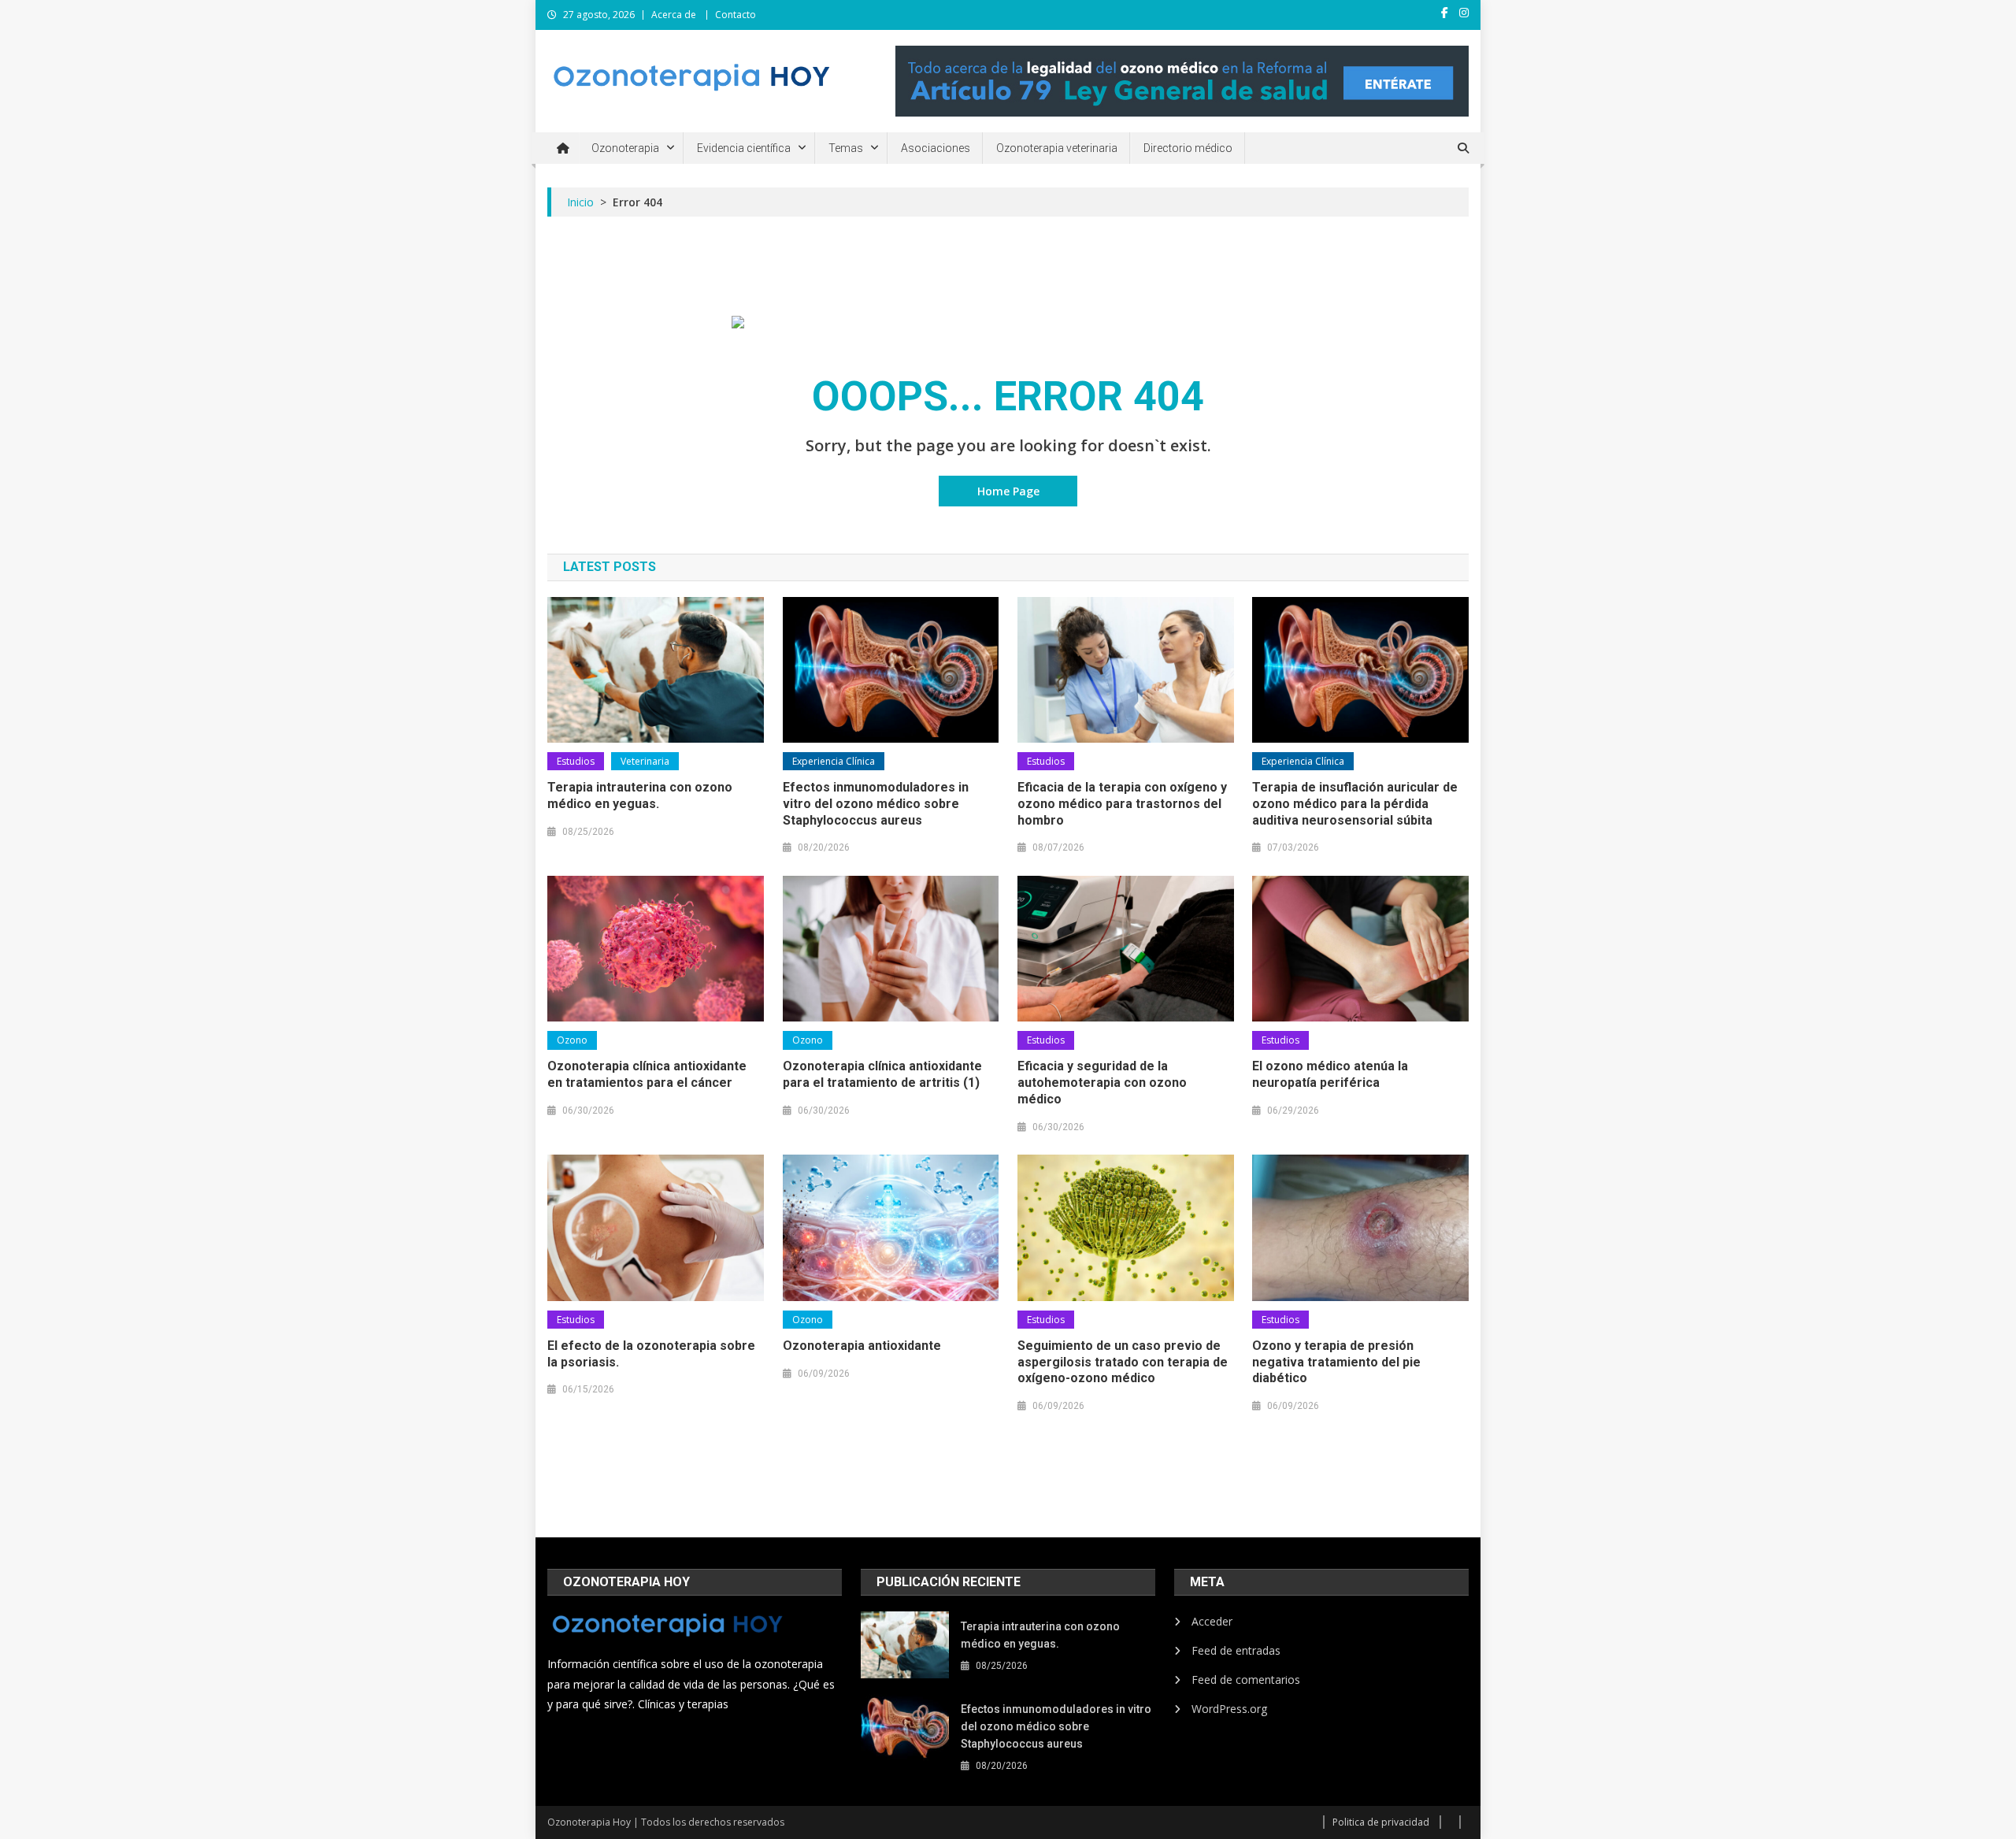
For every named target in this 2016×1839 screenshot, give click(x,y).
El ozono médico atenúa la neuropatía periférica (1330, 1074)
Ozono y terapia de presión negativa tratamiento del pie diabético (1336, 1362)
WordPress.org (1229, 1709)
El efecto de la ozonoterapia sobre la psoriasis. (651, 1354)
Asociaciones (936, 148)
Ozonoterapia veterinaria (1057, 148)
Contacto (736, 15)
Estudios (576, 761)
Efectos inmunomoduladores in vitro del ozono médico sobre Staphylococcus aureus (876, 804)
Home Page (1008, 491)
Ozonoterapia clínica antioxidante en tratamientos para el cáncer (647, 1074)
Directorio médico (1188, 148)
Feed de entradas (1236, 1650)
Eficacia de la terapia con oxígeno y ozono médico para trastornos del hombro (1122, 804)
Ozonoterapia (625, 148)
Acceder (1212, 1621)
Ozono (572, 1040)
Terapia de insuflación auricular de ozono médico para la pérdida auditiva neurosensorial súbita (1355, 804)
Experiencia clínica (834, 761)
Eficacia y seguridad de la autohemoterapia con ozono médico (1102, 1083)
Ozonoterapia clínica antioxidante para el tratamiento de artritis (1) (882, 1074)
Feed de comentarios (1246, 1680)
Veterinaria (645, 761)
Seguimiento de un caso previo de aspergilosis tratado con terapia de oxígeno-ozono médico (1123, 1362)
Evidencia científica (744, 148)
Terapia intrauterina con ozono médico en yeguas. (640, 795)
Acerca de (674, 15)
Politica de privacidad (1381, 1822)
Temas (846, 148)
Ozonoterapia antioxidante (862, 1346)
